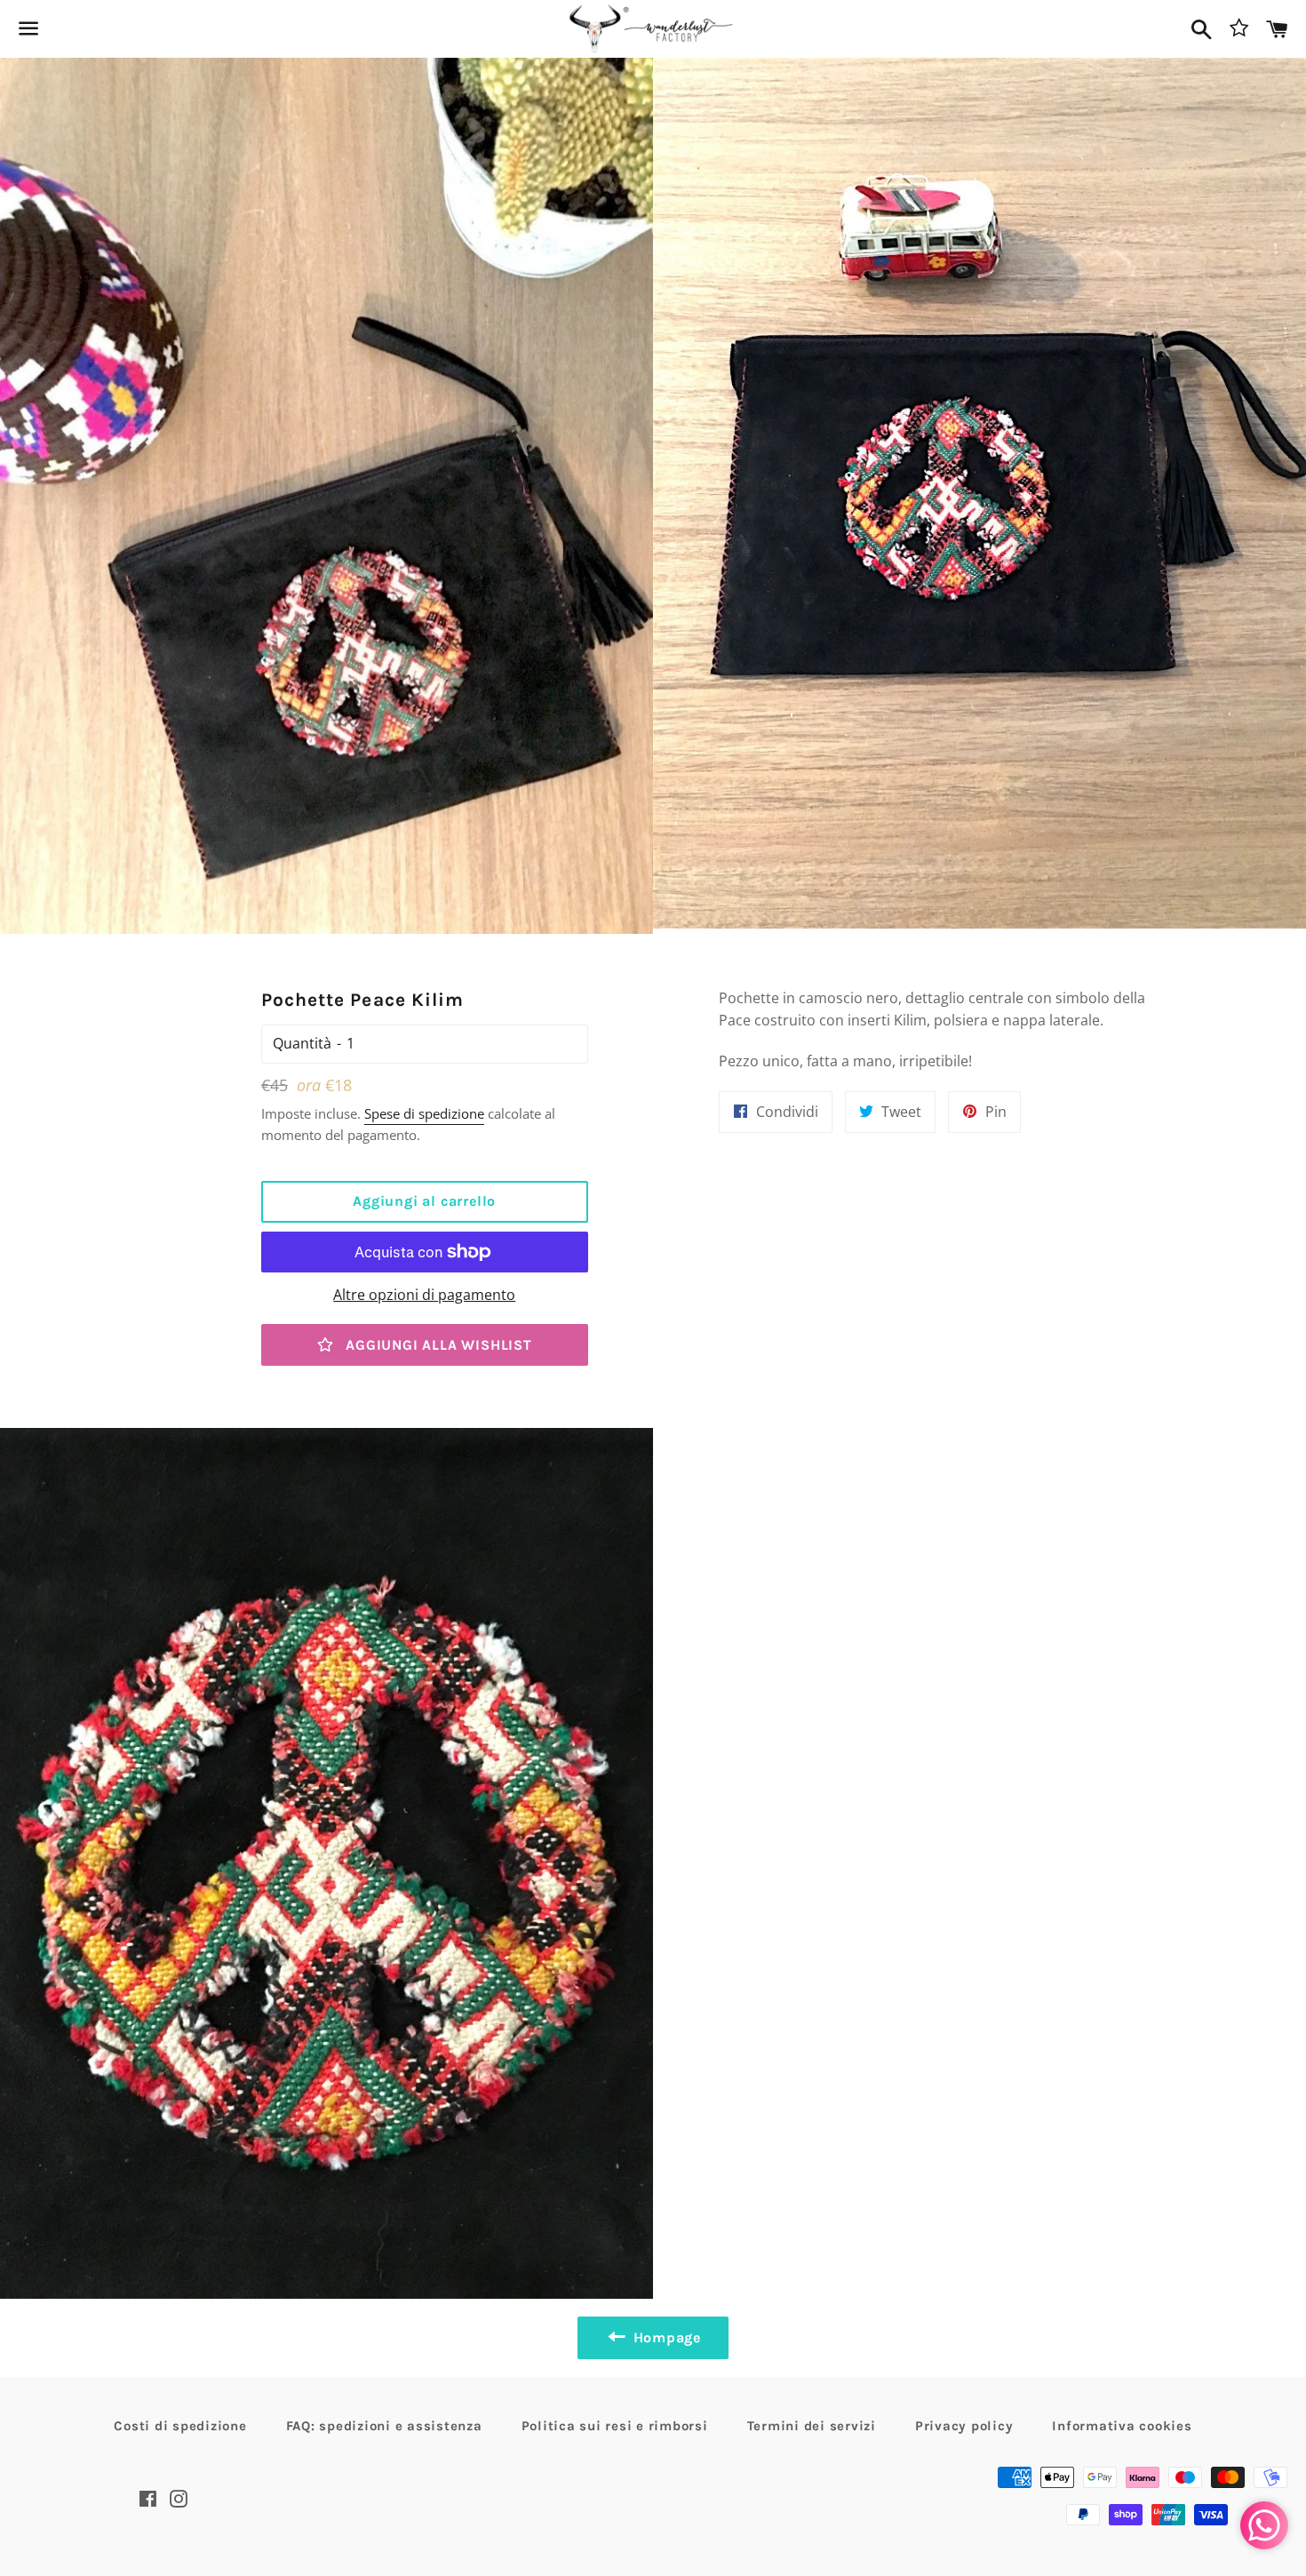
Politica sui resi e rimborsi (615, 2426)
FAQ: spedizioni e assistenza (384, 2426)
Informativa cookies (1122, 2426)
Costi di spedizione (180, 2426)
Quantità (302, 1043)
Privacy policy (964, 2426)
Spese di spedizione (424, 1113)
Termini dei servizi (812, 2426)
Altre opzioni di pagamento (424, 1295)
